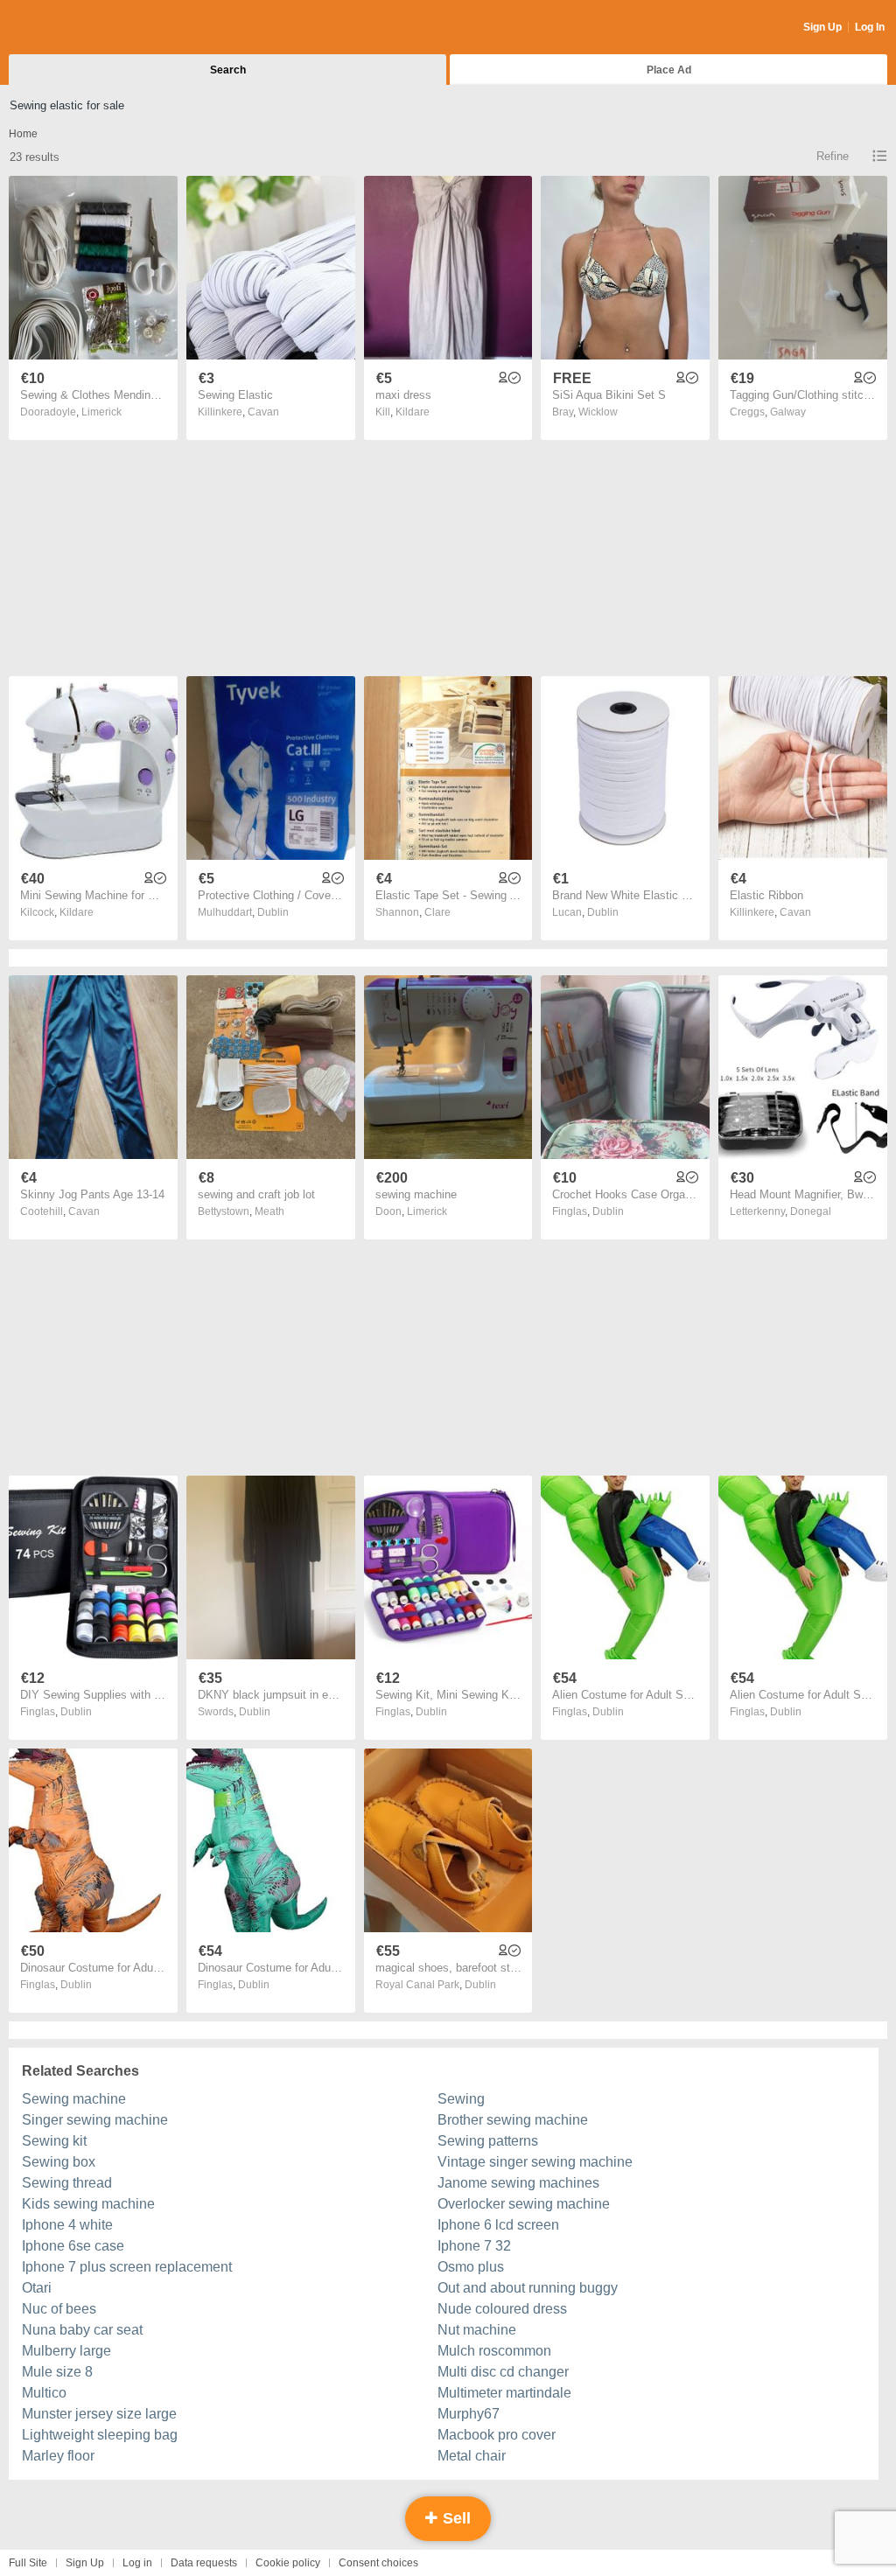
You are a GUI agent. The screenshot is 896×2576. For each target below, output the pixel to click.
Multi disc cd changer (503, 2372)
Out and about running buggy (528, 2288)
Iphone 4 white (67, 2225)
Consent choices (378, 2563)
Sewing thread (67, 2183)
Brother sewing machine (513, 2120)
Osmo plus (471, 2267)
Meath (269, 1211)
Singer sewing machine (95, 2120)
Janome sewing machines (518, 2183)
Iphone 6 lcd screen (498, 2225)
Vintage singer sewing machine (535, 2162)
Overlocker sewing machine (524, 2204)
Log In (870, 27)
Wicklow (598, 412)
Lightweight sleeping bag (100, 2435)
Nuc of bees (59, 2309)
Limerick (101, 412)
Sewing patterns (488, 2141)
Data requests (204, 2563)
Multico (44, 2393)
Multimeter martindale (504, 2393)
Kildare (413, 412)
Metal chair (472, 2456)
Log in (137, 2563)
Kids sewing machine (88, 2204)
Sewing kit (54, 2141)
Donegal (811, 1211)
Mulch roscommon (494, 2351)
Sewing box (59, 2162)
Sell (455, 2518)
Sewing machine (74, 2099)
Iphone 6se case (73, 2246)
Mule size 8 (57, 2372)
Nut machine (477, 2330)
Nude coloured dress (502, 2309)
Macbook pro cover (497, 2435)
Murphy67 (469, 2414)
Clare (437, 912)
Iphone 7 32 (474, 2246)
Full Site (28, 2563)
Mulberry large (66, 2351)
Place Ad (669, 70)
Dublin (273, 912)
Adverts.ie (77, 28)
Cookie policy (288, 2563)
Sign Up (822, 27)
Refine (833, 156)
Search (228, 70)
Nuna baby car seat (82, 2330)
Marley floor (58, 2456)
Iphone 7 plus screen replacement (127, 2267)
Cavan (263, 412)
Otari (37, 2288)
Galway (788, 412)
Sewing (461, 2099)
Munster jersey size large (99, 2414)
